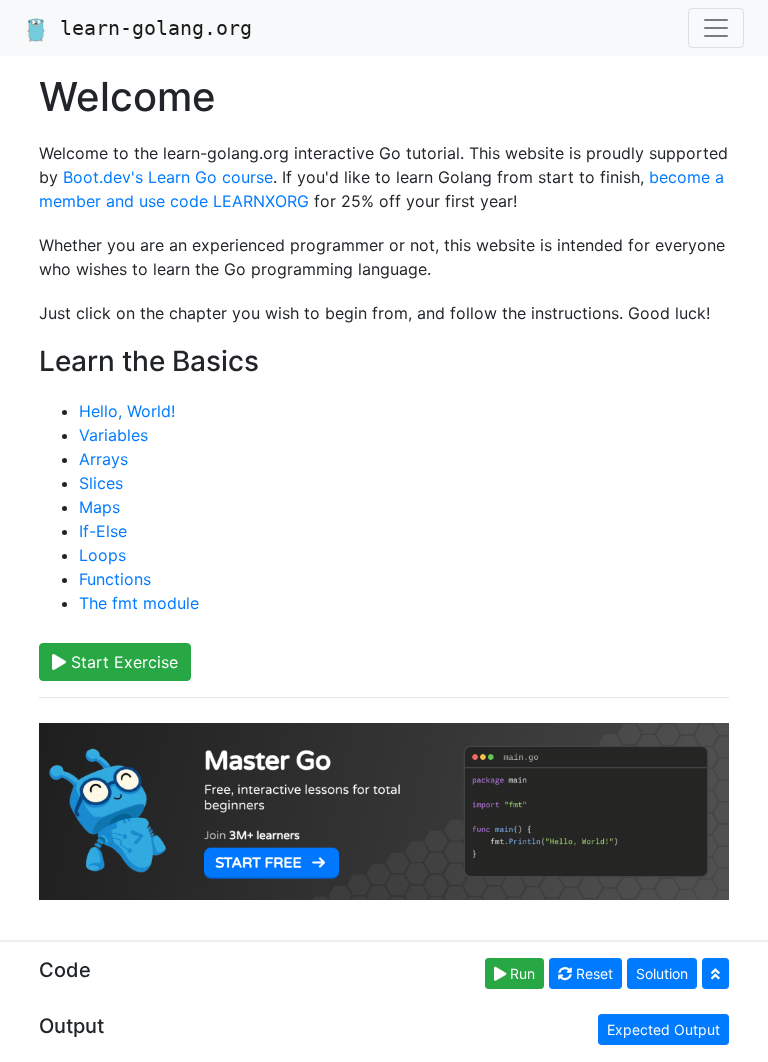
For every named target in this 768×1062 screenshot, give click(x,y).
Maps (99, 507)
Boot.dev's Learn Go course (168, 177)
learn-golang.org (150, 28)
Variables (113, 435)
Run (520, 973)
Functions (115, 579)
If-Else (103, 531)
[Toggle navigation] (716, 28)
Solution (662, 973)
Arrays (103, 459)
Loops (102, 555)
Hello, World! (127, 411)
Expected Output (663, 1029)
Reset (592, 973)
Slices (101, 483)
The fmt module (139, 603)
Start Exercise (122, 662)
